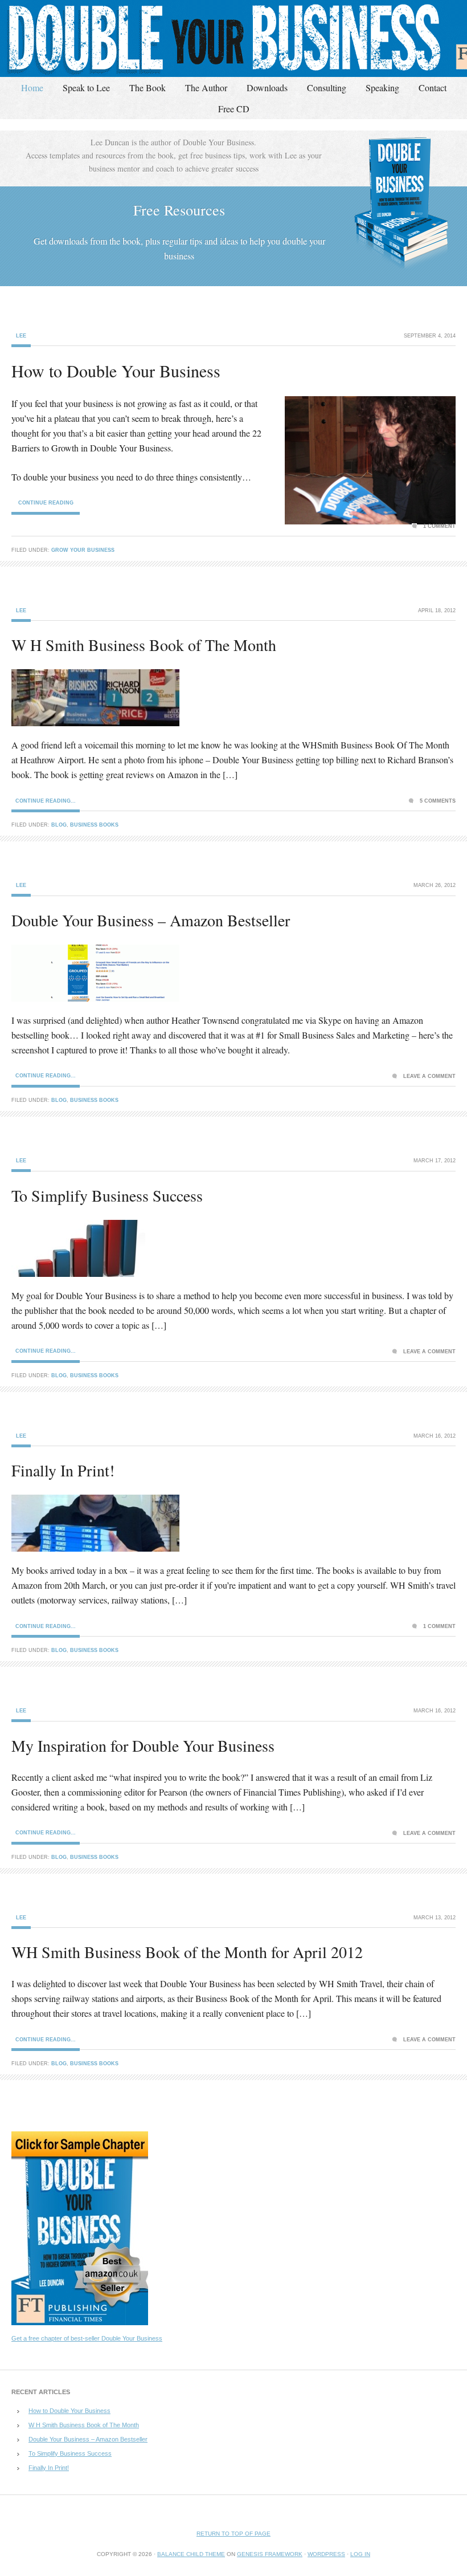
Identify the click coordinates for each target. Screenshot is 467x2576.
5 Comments (438, 801)
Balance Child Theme (191, 2554)
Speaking (382, 88)
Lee (21, 336)
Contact (433, 88)
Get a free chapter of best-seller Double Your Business (87, 2338)
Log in (360, 2554)
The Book (148, 88)
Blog (59, 825)
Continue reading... (46, 801)
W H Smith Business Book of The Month (144, 645)
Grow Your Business (83, 550)
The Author (206, 88)
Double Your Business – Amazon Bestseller (151, 920)
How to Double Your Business (116, 371)
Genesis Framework (270, 2554)
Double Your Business (233, 38)
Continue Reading (46, 503)
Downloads (267, 88)
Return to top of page (233, 2534)
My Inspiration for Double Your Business (143, 1745)
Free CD (234, 109)
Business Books (94, 825)
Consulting (327, 88)
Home (32, 88)
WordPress (326, 2554)
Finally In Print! (63, 1470)
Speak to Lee (86, 88)
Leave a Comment (429, 1076)
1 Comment (439, 526)
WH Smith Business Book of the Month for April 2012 (187, 1952)
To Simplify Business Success (107, 1195)
